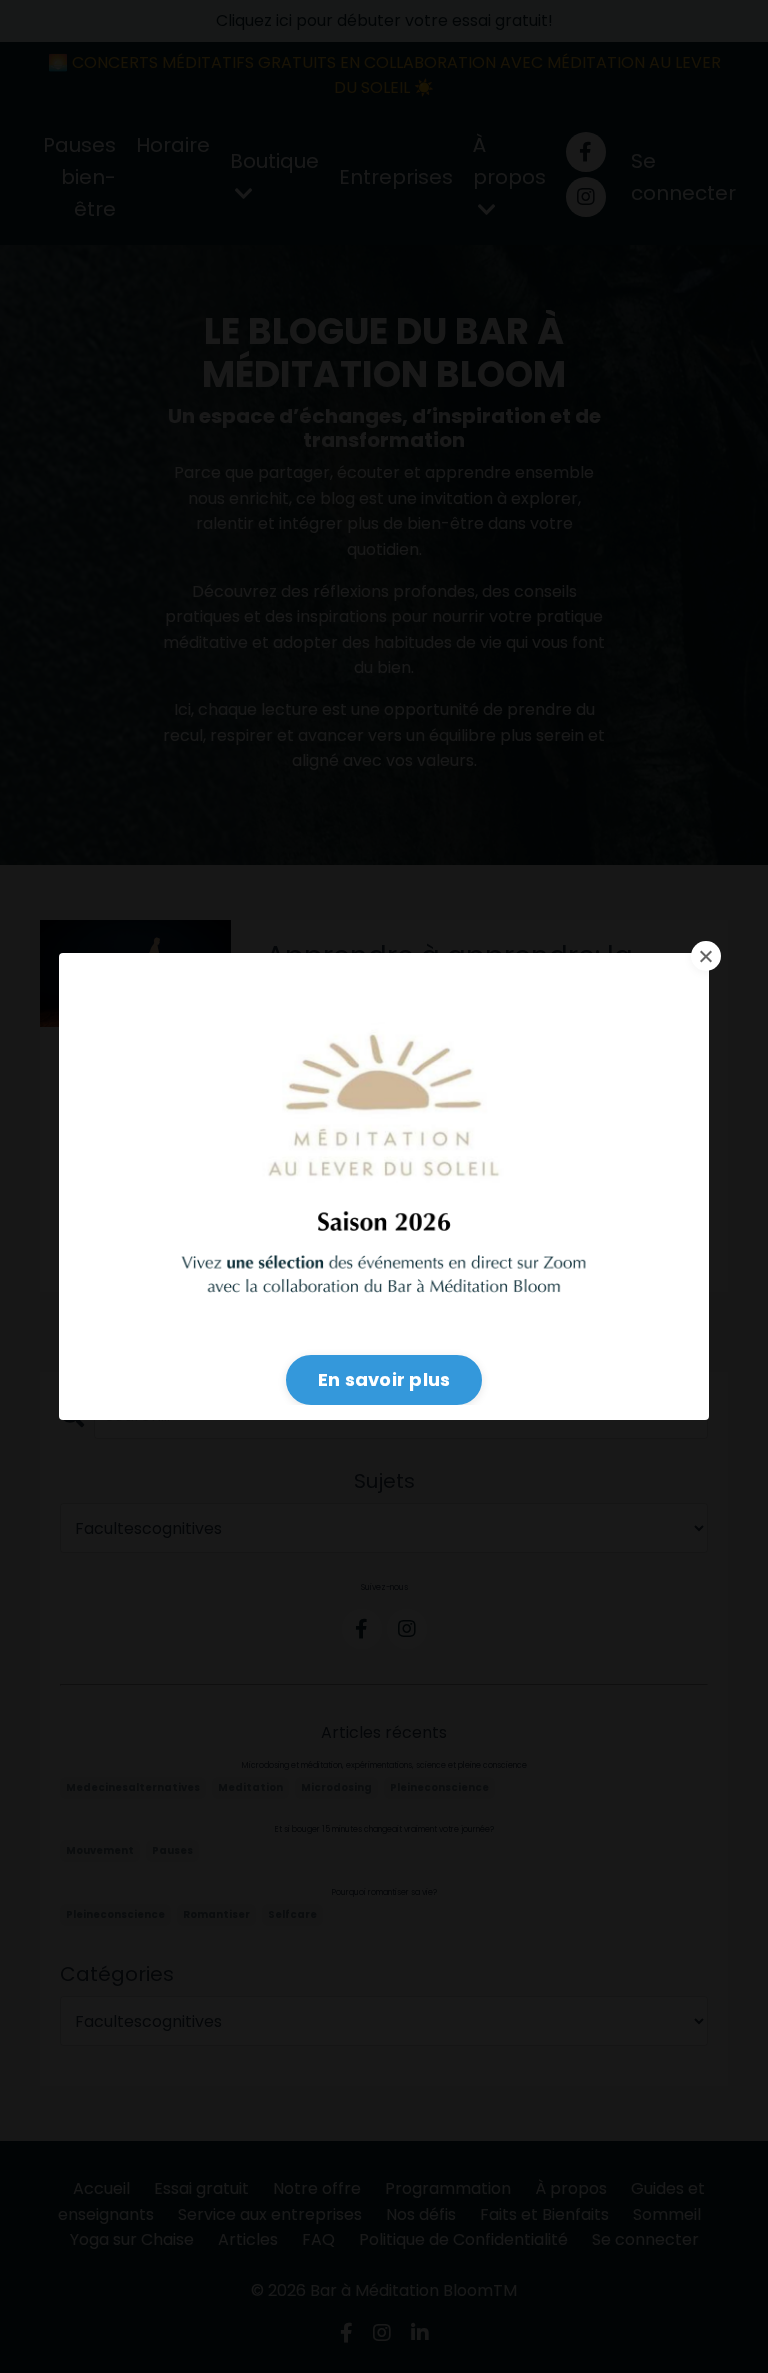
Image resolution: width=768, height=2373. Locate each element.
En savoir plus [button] (384, 1379)
